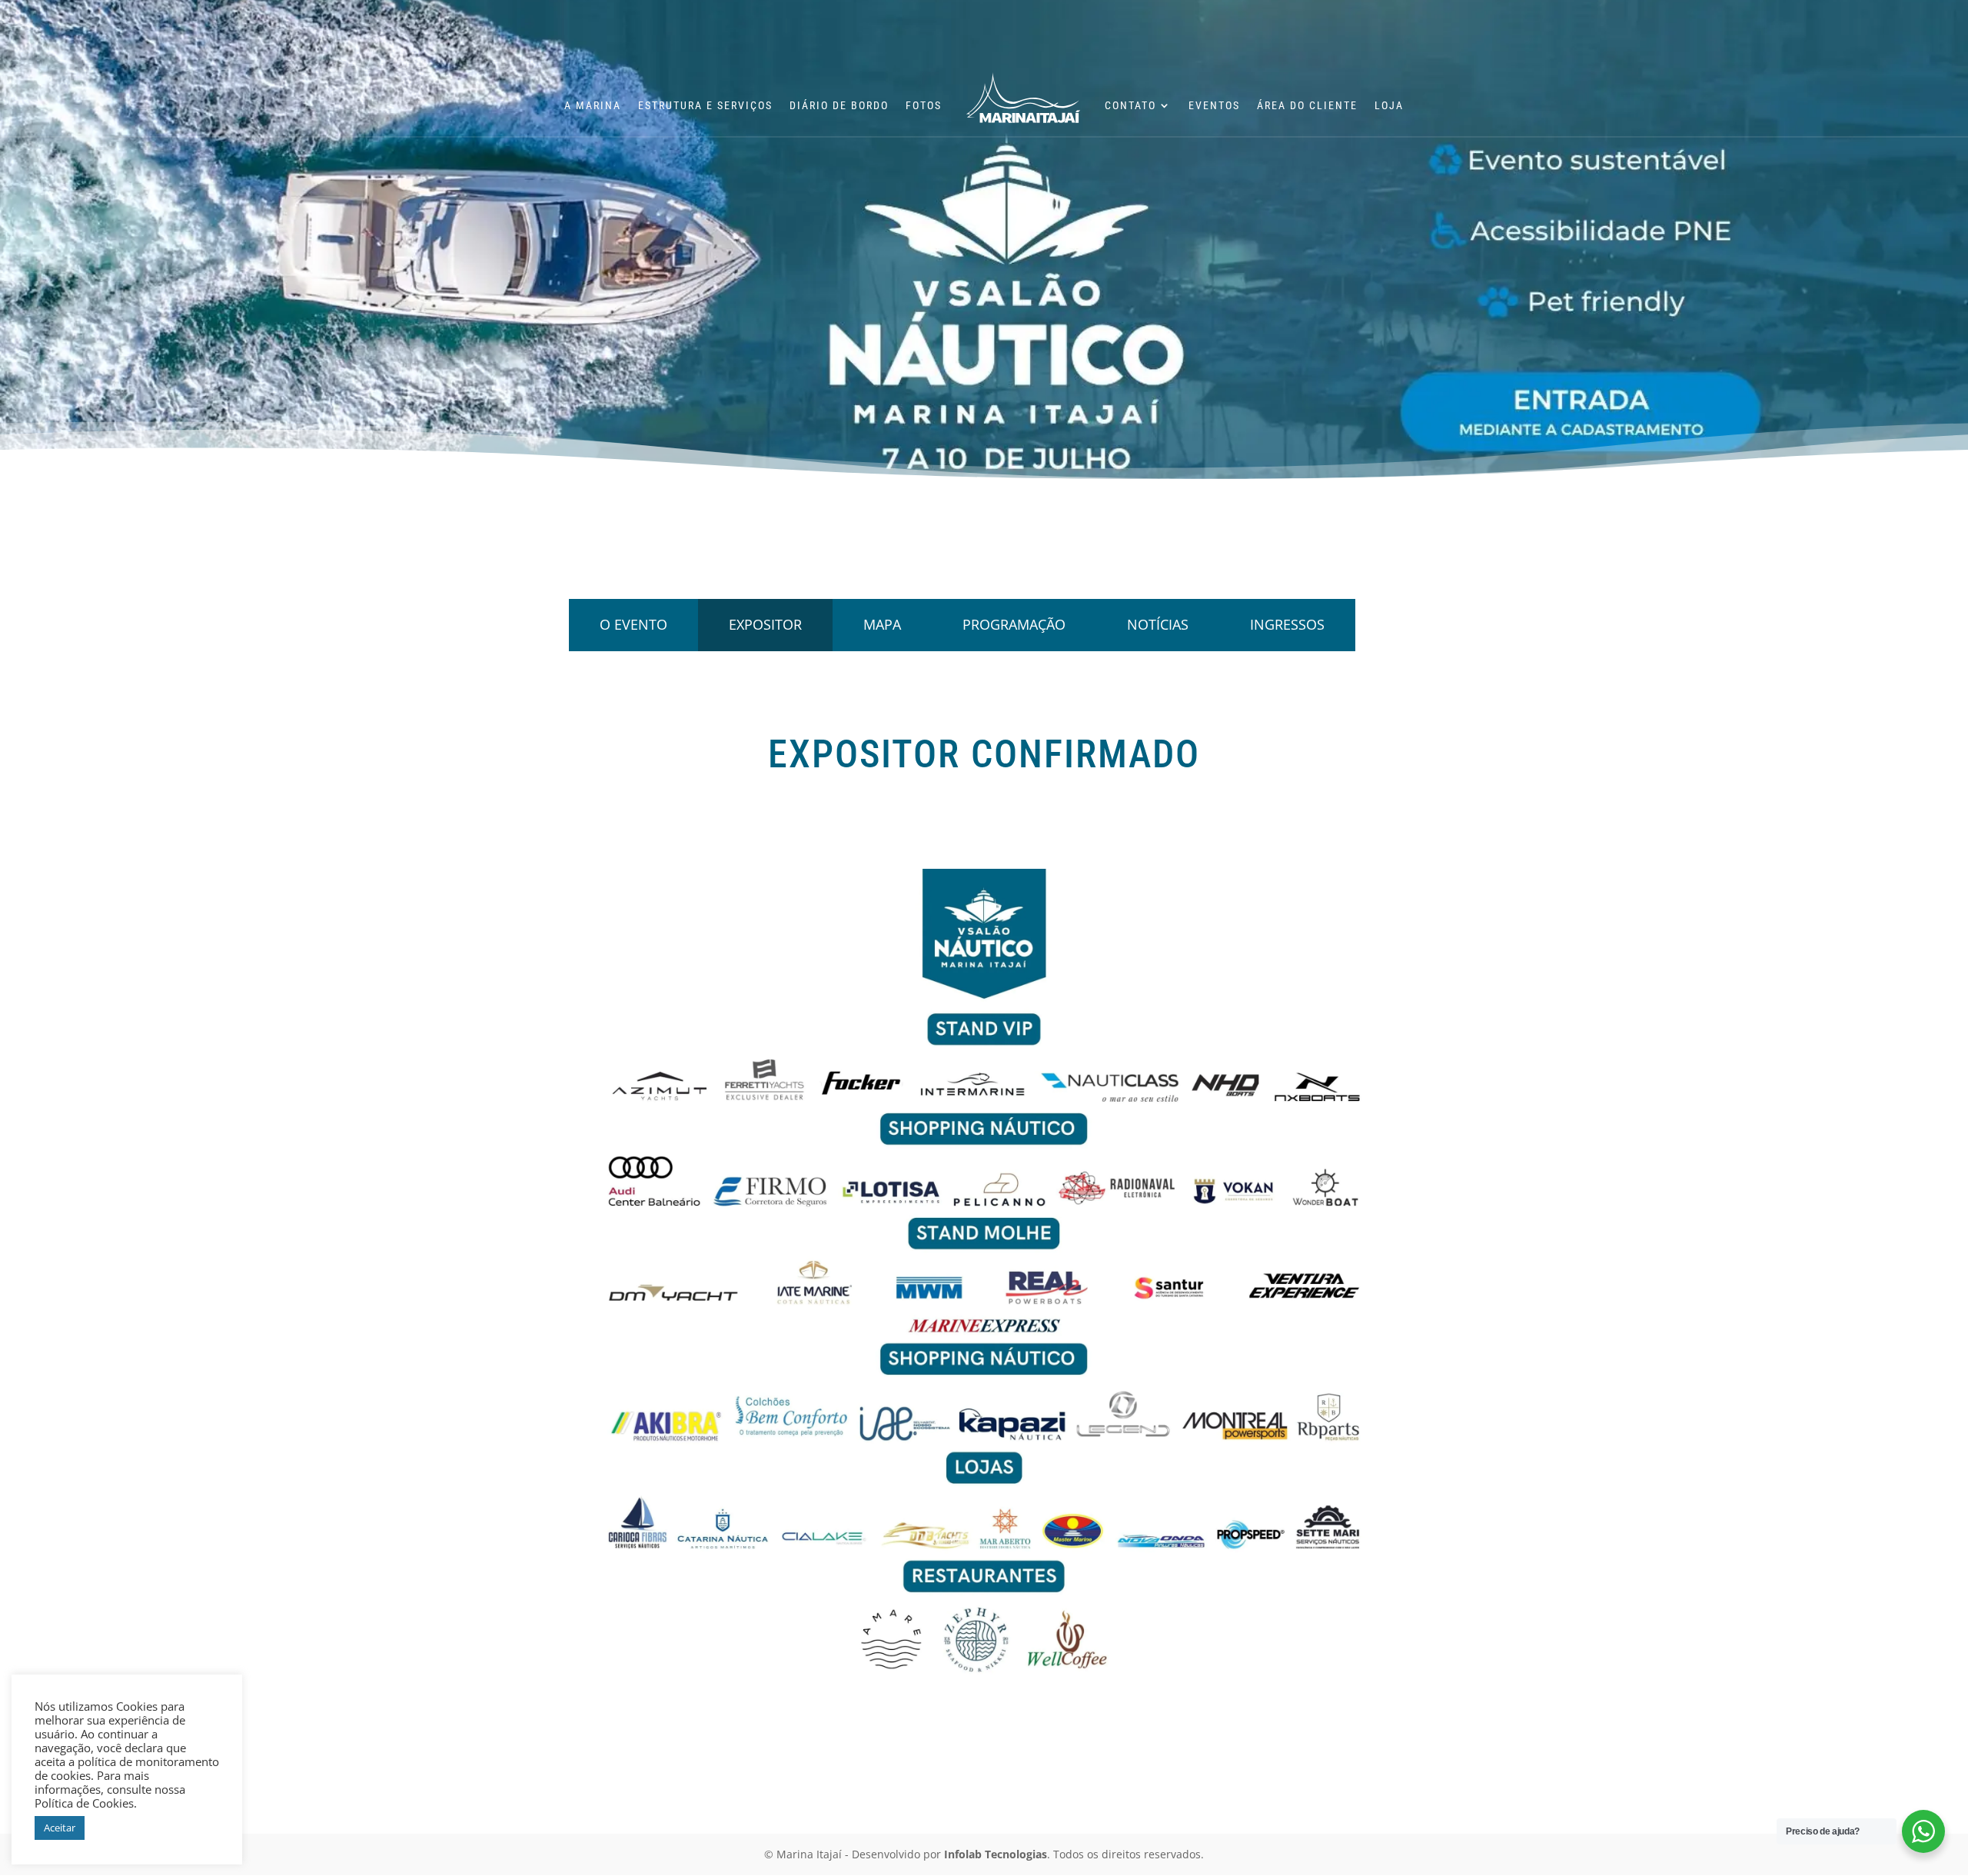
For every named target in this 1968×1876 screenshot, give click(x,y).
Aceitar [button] (60, 1828)
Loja (1389, 106)
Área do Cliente (1307, 106)
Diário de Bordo (839, 106)
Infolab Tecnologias (996, 1854)
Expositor (765, 624)
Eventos (1214, 106)
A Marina (593, 106)
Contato (1130, 106)
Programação (1014, 624)
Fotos (924, 106)
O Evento (633, 624)
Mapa (882, 624)
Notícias (1158, 624)
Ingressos (1287, 624)
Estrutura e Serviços (705, 106)
